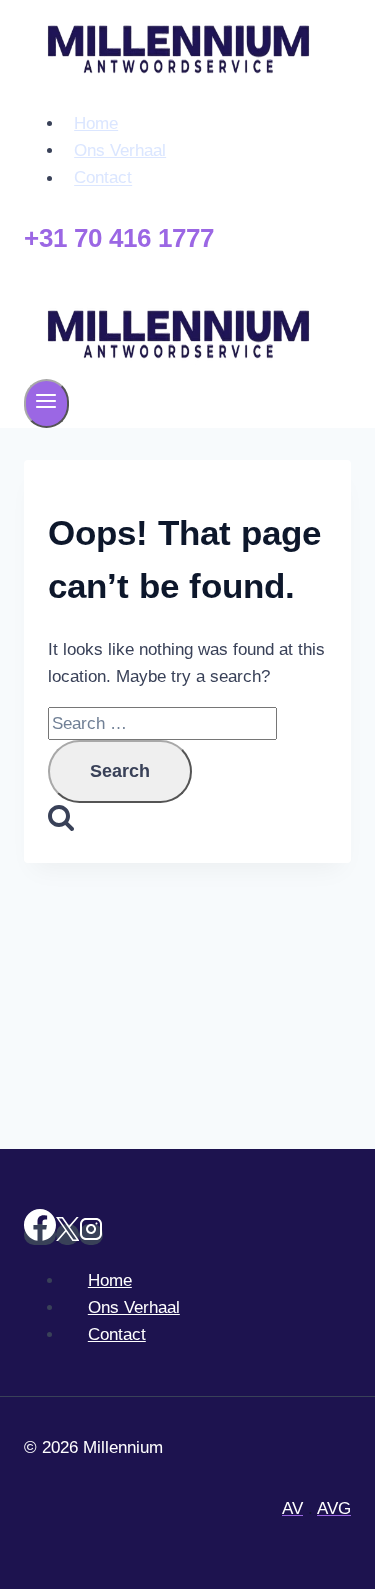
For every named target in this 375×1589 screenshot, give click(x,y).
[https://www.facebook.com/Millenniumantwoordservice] (40, 1234)
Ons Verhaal (120, 150)
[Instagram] (91, 1234)
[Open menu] (46, 403)
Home (96, 123)
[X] (67, 1234)
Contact (103, 178)
